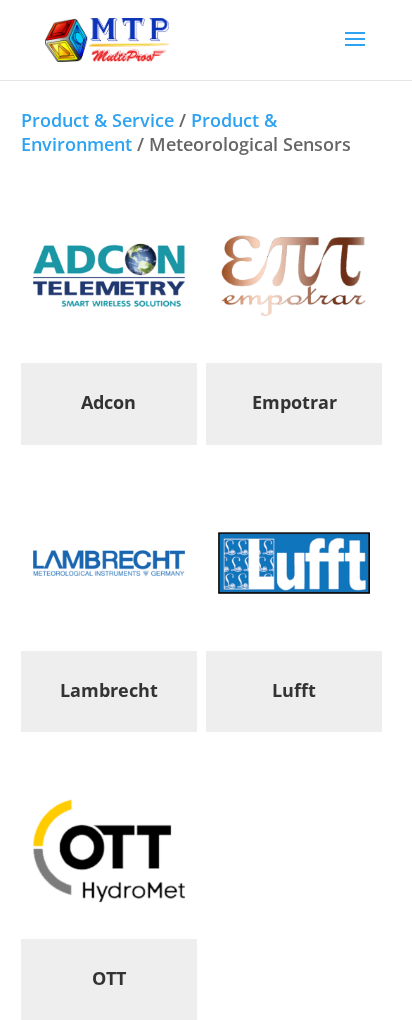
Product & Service (97, 120)
